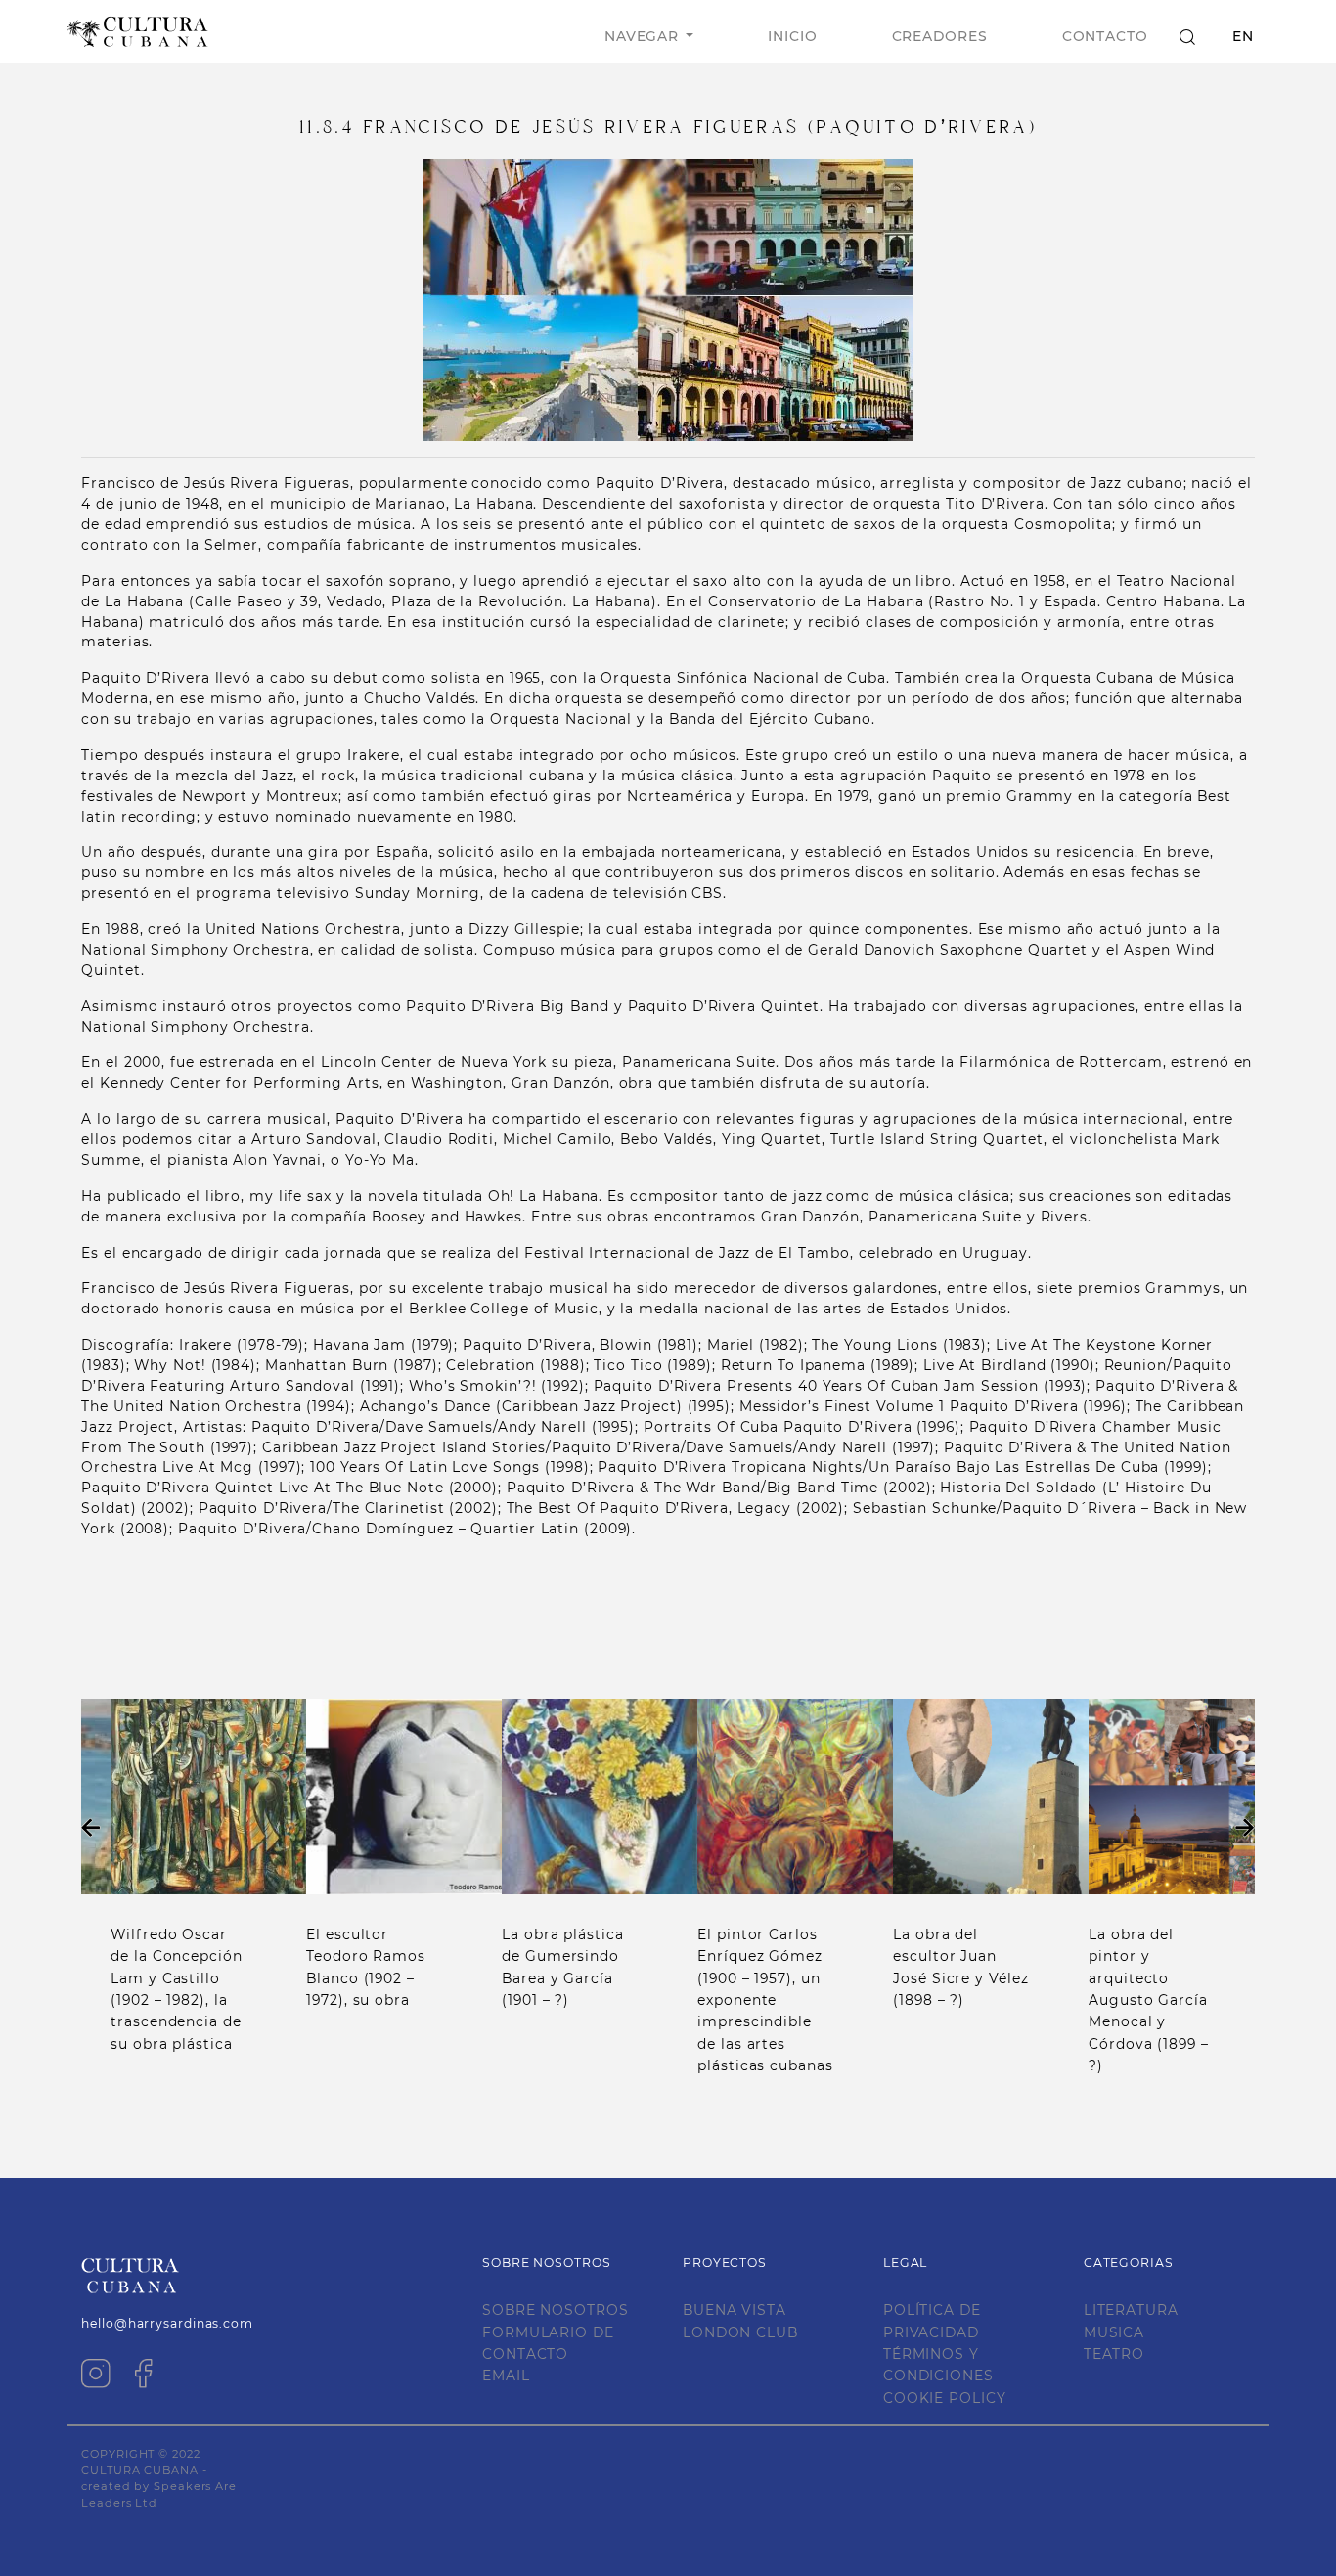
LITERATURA (1131, 2310)
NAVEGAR (642, 36)
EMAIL (506, 2376)
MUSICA (1114, 2332)
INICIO (792, 36)
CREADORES (940, 36)
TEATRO (1114, 2354)
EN (1243, 36)
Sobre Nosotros (556, 2310)
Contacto (1105, 36)
